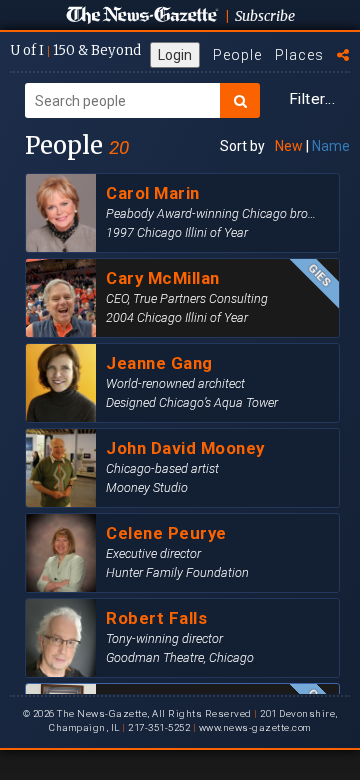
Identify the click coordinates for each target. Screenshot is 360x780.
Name (331, 146)
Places (299, 55)
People (237, 55)
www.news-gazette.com (255, 727)
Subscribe (265, 16)
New (289, 146)
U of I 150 (75, 50)
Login (175, 55)
